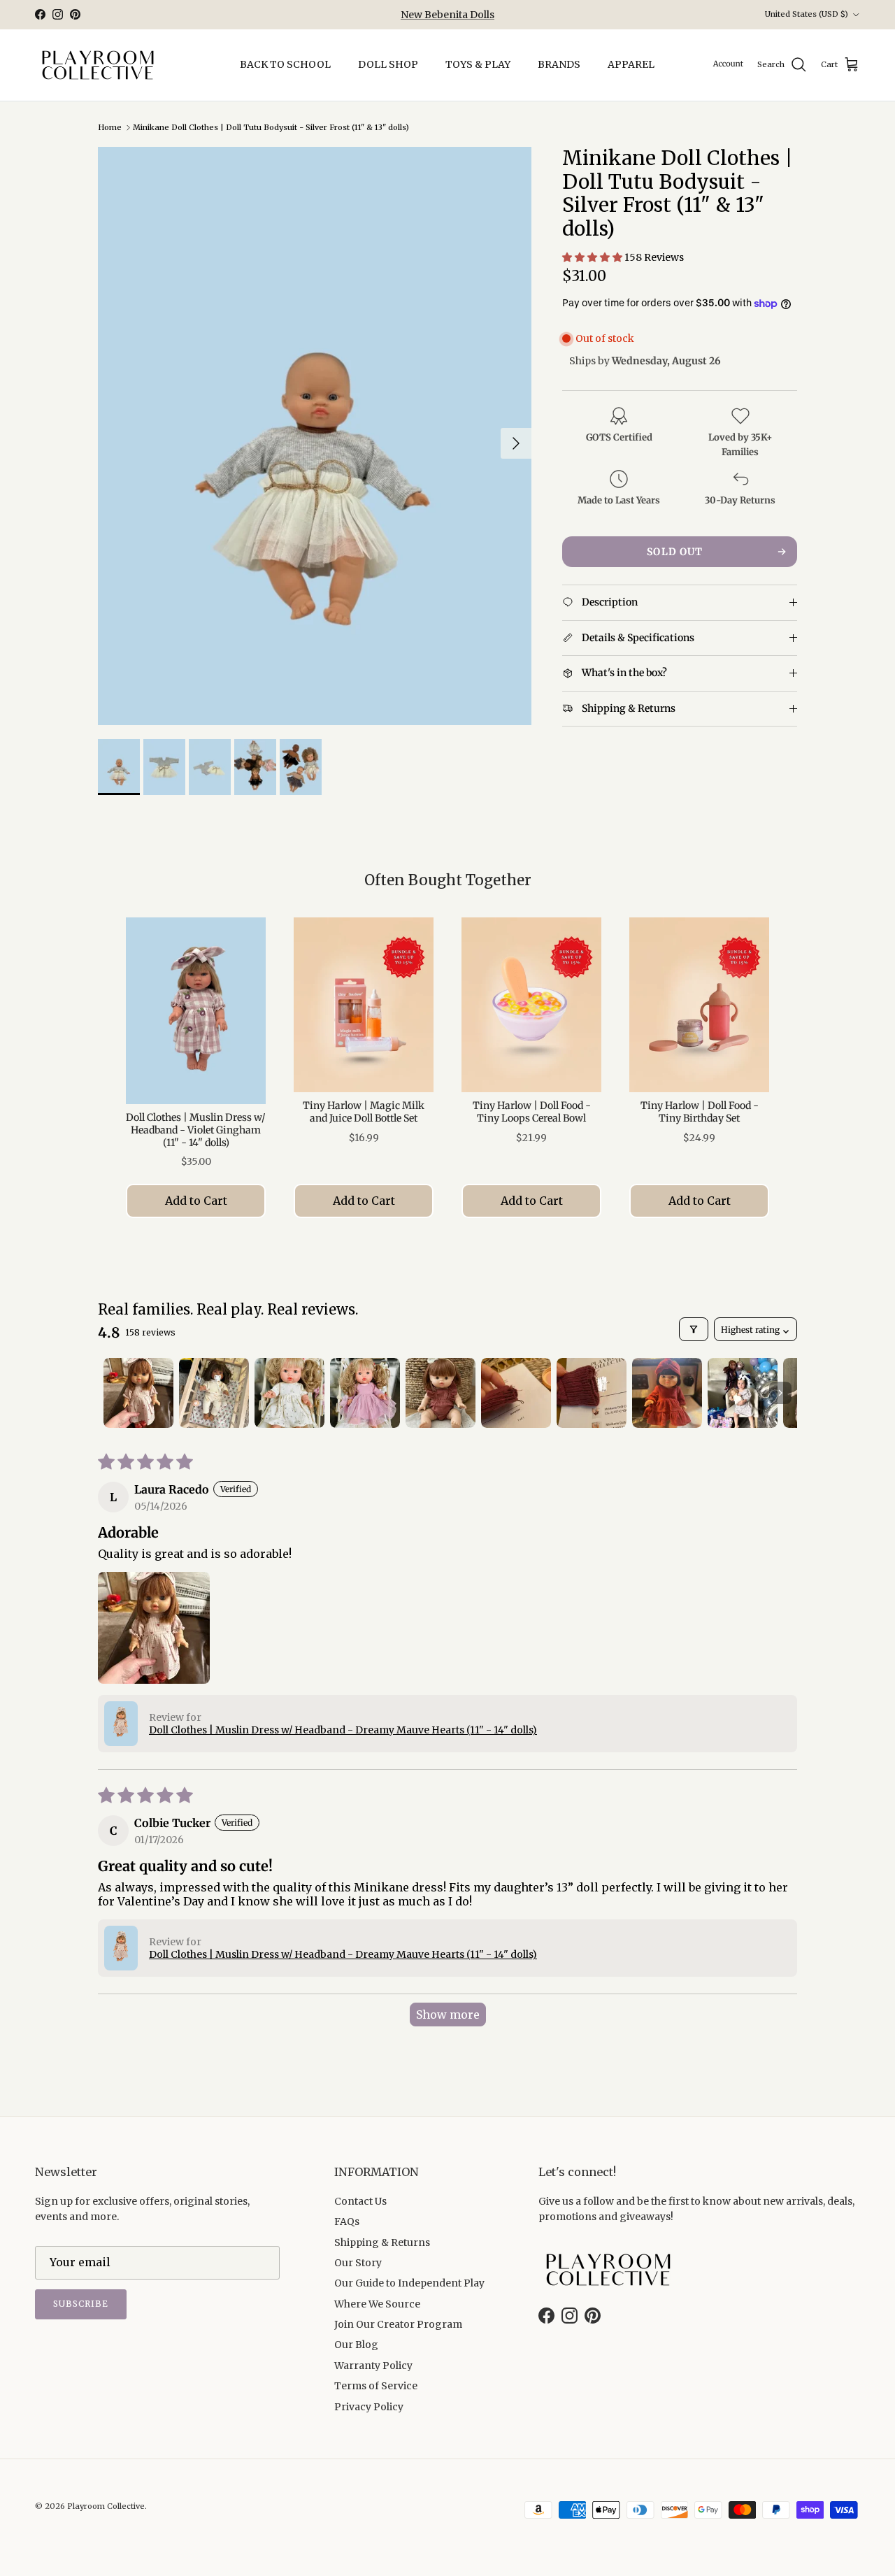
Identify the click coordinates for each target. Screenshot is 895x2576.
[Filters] (694, 1329)
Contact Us (360, 2201)
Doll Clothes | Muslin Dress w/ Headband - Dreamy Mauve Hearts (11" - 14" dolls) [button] (343, 1730)
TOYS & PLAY (478, 64)
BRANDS (559, 64)
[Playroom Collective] (98, 65)
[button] (593, 258)
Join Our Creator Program (398, 2324)
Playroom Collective (106, 2506)
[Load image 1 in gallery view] (315, 436)
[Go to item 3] (289, 1393)
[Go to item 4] (365, 1393)
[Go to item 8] (667, 1393)
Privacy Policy (369, 2407)
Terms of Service (376, 2386)
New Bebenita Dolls (447, 15)
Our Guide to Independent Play (409, 2283)
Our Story (358, 2263)
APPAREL (631, 64)
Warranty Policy (373, 2366)
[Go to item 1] (138, 1393)
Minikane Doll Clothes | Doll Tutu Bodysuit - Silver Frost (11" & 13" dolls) (271, 127)
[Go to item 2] (214, 1393)
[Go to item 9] (743, 1393)
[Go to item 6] (516, 1393)
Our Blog (356, 2345)
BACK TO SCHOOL (285, 64)
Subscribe (81, 2304)
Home (110, 127)
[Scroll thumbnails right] (780, 1393)
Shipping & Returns (382, 2242)
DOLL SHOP (388, 64)
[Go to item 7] (592, 1393)
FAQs (347, 2221)
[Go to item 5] (441, 1393)
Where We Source (377, 2304)
